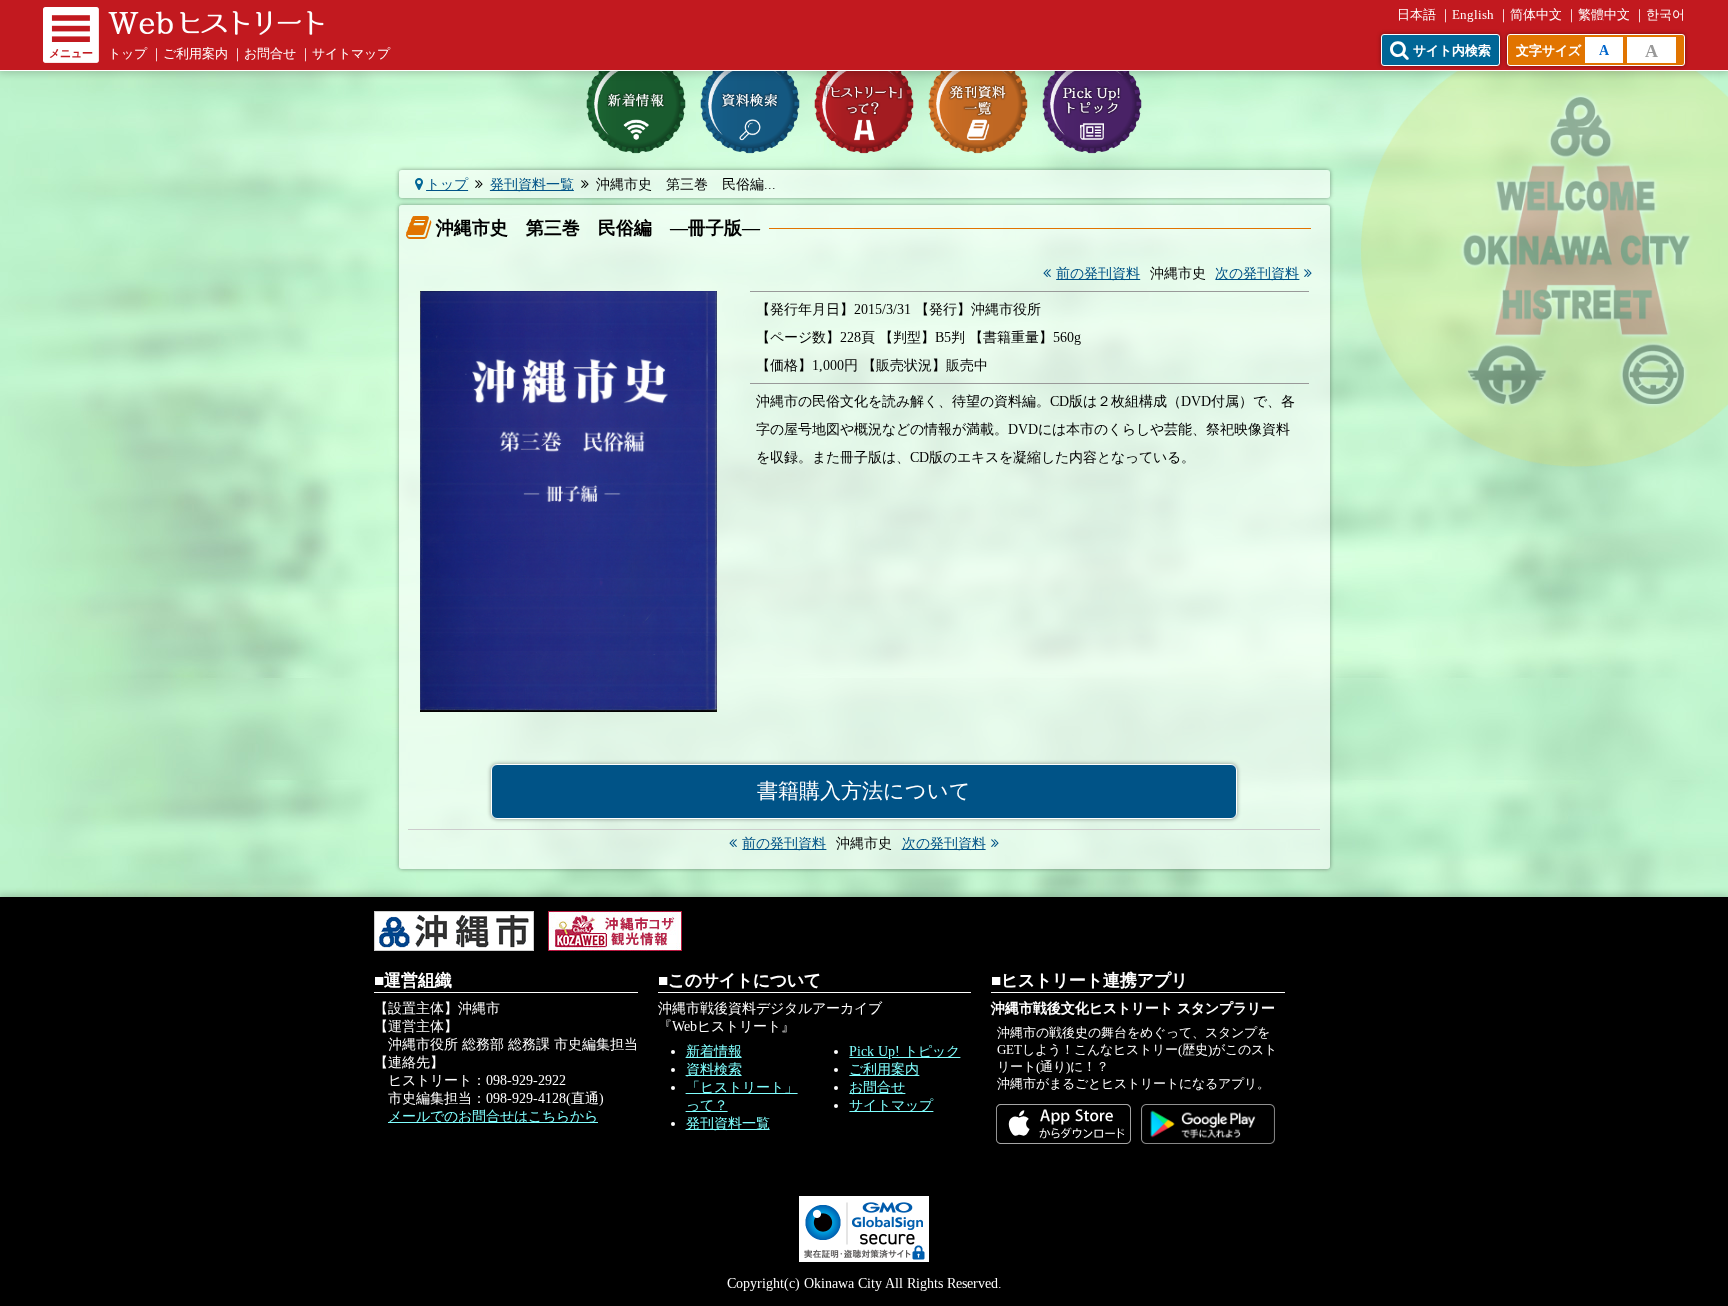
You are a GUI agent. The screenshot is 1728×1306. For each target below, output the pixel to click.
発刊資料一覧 (532, 184)
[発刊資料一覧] (978, 104)
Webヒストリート (216, 23)
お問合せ (270, 54)
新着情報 (714, 1051)
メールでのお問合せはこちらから (493, 1116)
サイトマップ (351, 54)
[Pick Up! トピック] (1092, 104)
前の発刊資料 (1098, 273)
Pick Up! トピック (904, 1051)
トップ (127, 54)
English (1473, 15)
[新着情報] (636, 104)
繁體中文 (1604, 15)
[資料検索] (750, 104)
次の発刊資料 (1257, 273)
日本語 (1416, 15)
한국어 (1665, 15)
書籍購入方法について (864, 791)
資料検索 (714, 1069)
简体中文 (1536, 15)
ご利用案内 (195, 54)
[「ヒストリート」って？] (864, 104)
